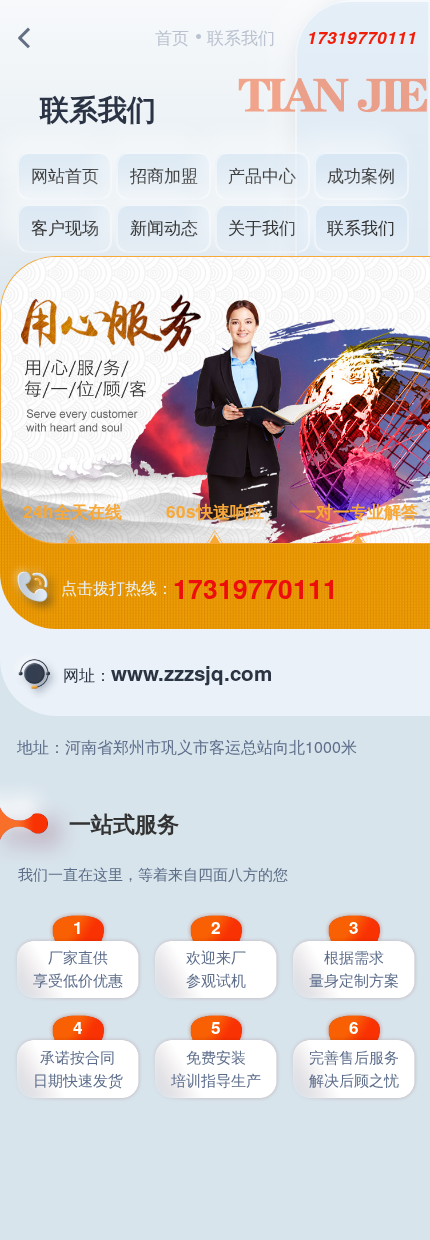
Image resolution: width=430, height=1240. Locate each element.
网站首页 (65, 174)
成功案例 (361, 174)
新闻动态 (164, 226)
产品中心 (262, 174)
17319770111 (362, 37)
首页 (172, 36)
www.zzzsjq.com (191, 672)
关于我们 (262, 226)
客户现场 (65, 226)
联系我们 (361, 226)
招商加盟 (164, 174)
